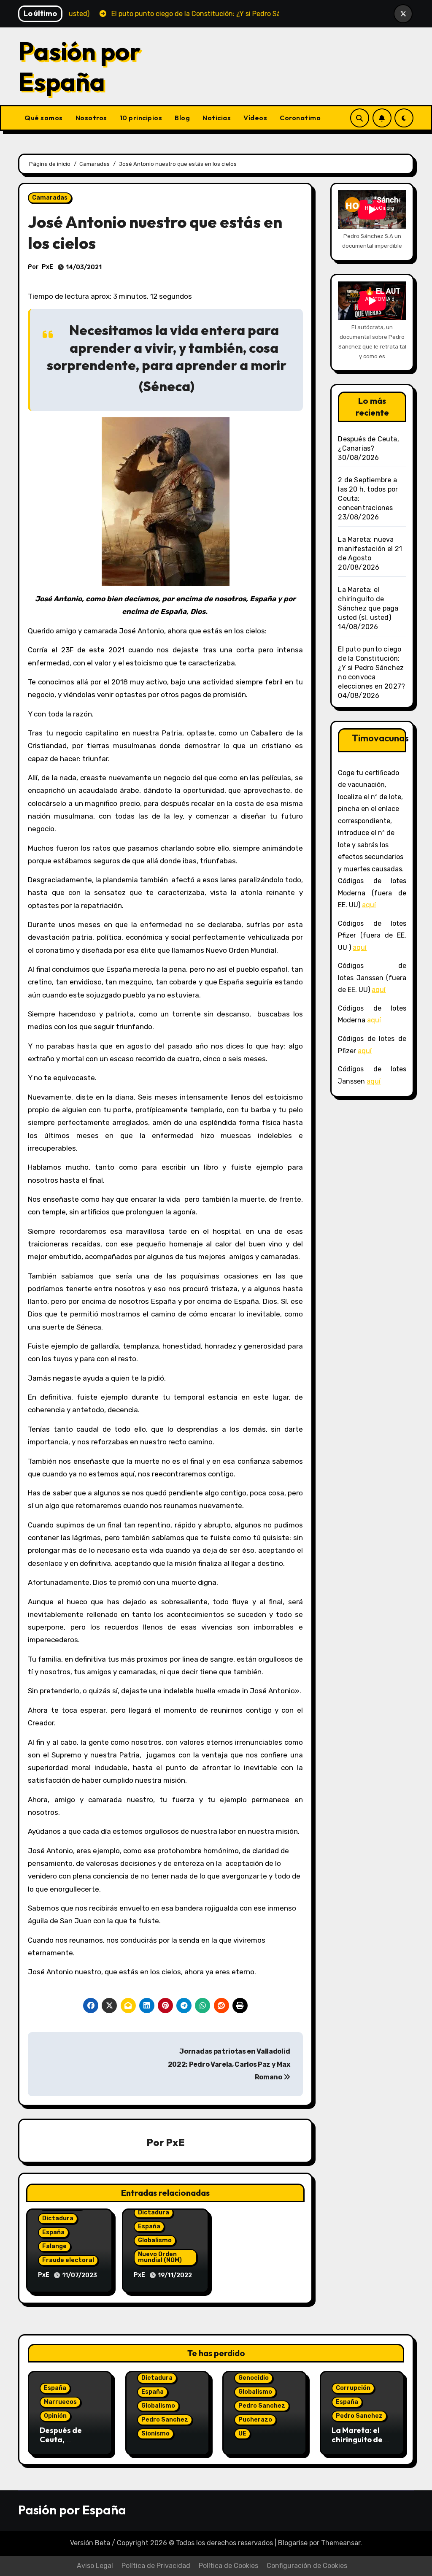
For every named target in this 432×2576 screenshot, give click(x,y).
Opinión (55, 2416)
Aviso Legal (95, 2566)
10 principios (141, 118)
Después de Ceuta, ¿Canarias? (61, 2439)
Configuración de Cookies (307, 2566)
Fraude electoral (68, 2260)
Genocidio (254, 2378)
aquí (369, 905)
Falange (54, 2246)
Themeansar (341, 2543)
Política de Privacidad (156, 2566)
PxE (47, 267)
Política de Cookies (228, 2566)
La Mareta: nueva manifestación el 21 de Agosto (370, 549)
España (53, 2232)
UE (242, 2434)
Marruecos (60, 2402)
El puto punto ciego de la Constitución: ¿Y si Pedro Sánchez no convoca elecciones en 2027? (371, 668)
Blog (182, 118)
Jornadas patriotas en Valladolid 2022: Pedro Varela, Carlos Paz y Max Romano (229, 2064)
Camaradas (50, 198)
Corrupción (353, 2388)
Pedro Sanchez (165, 2420)
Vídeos (255, 118)
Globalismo (155, 2240)
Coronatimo (300, 118)
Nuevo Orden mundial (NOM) (160, 2257)
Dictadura (58, 2218)
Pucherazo (255, 2420)
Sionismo (155, 2434)
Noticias (217, 118)
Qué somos (44, 118)
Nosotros (91, 118)
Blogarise (293, 2543)
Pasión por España (80, 66)
